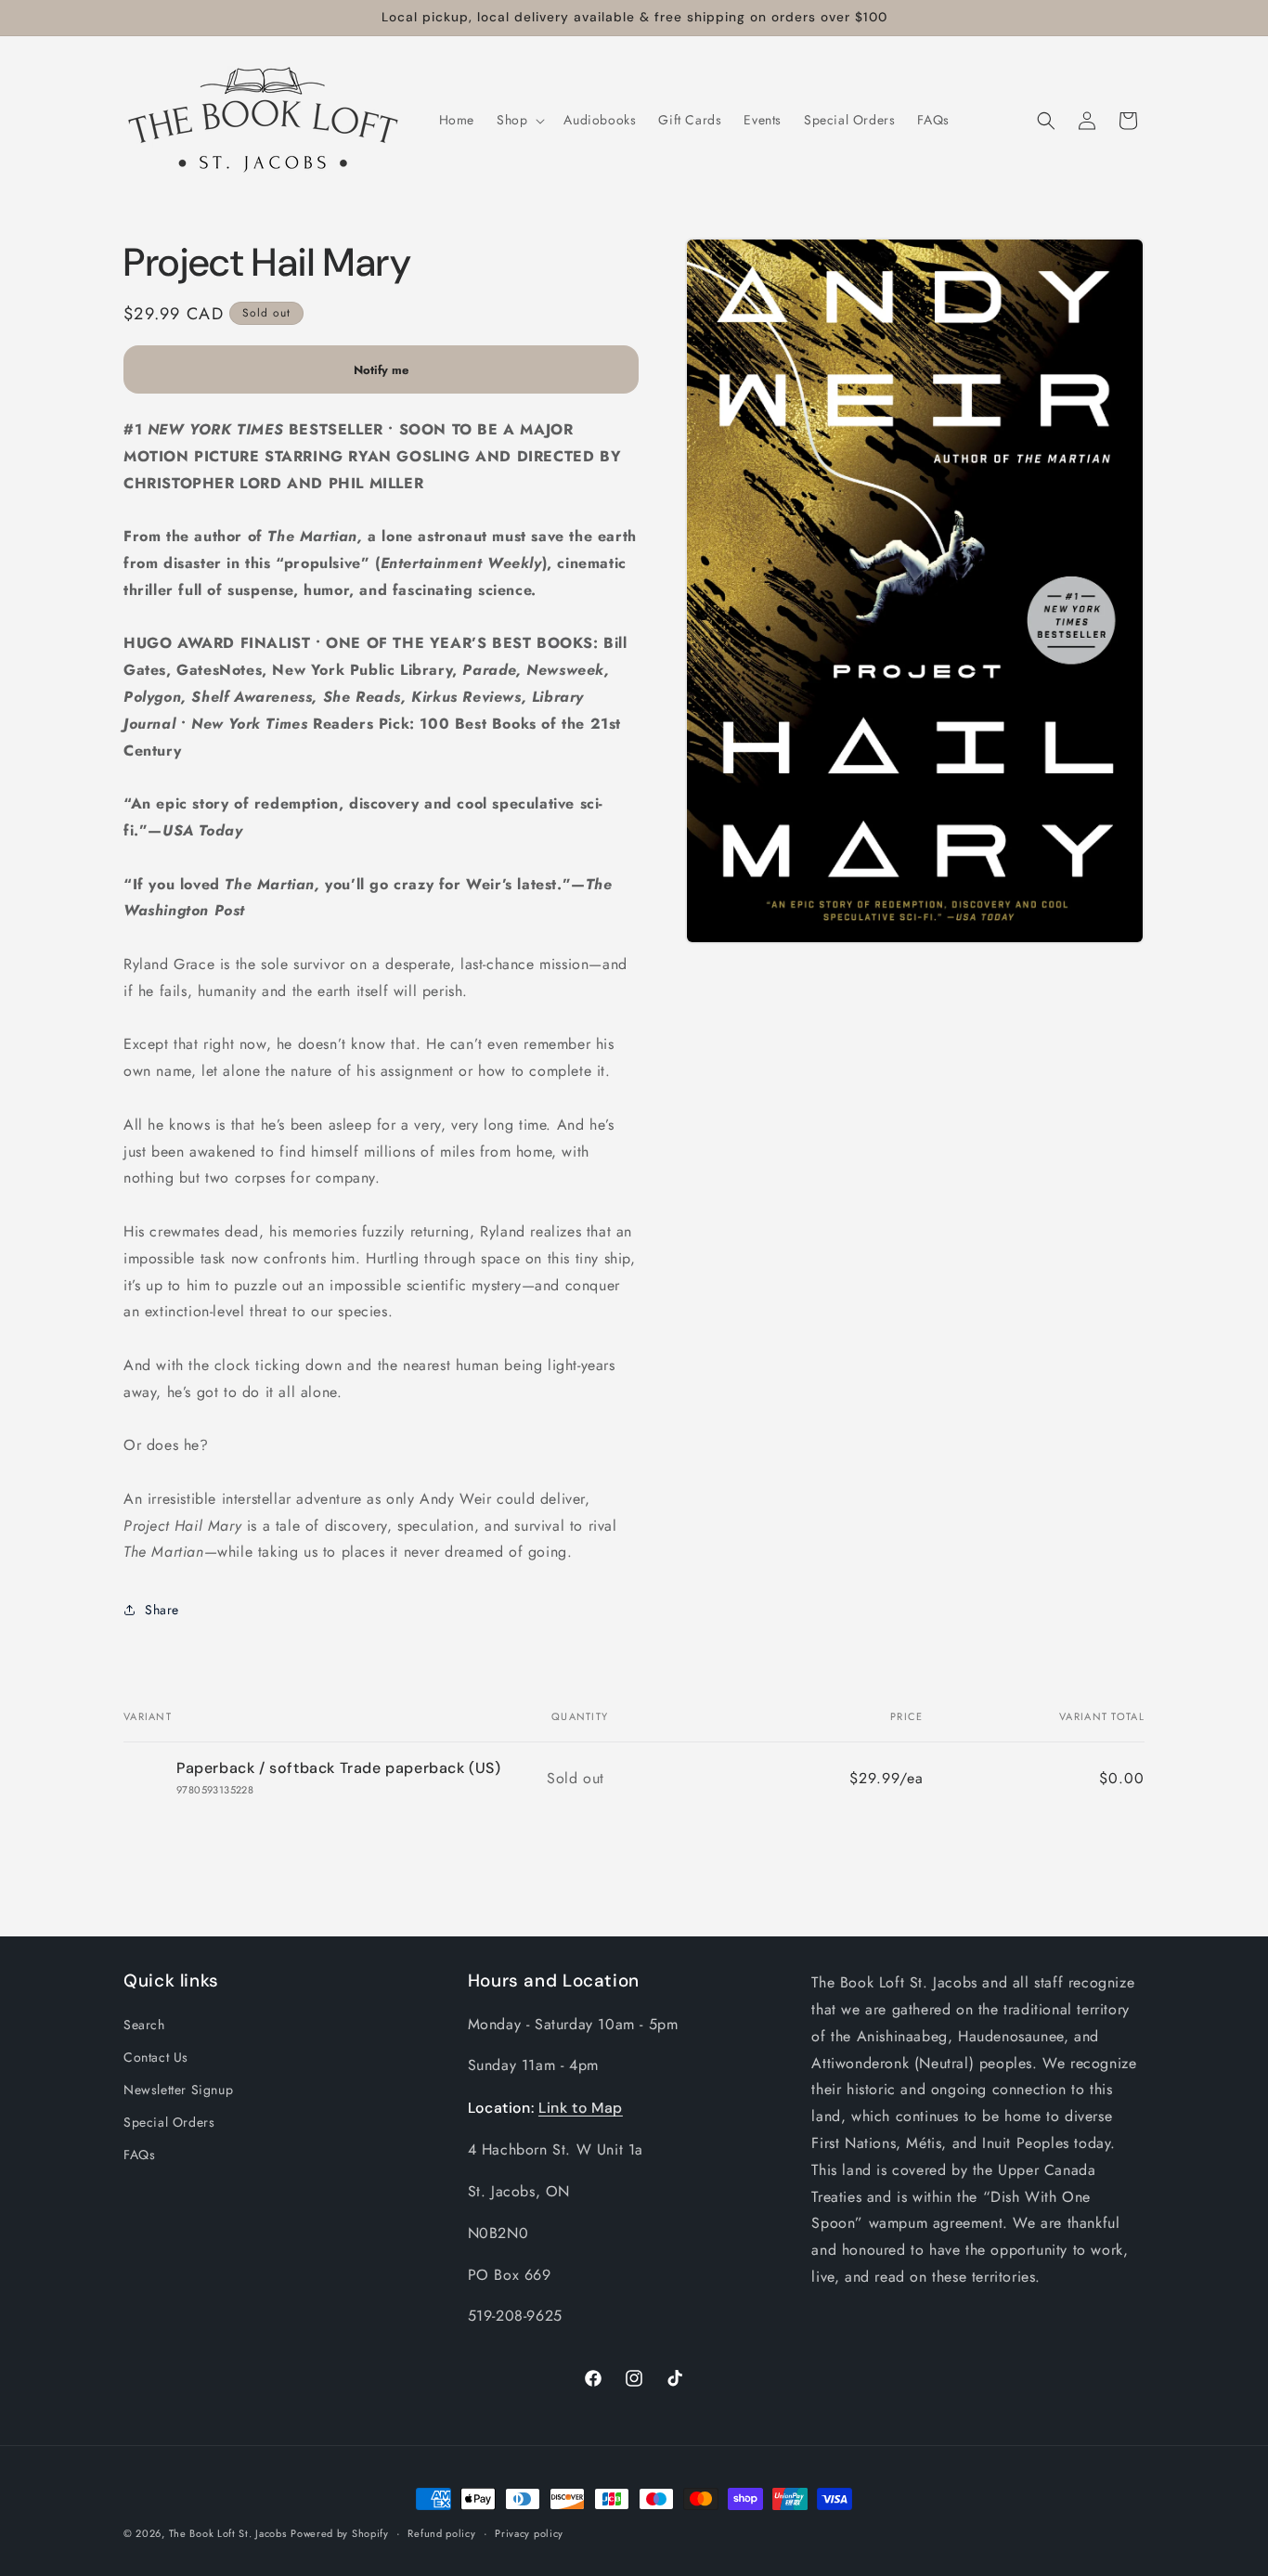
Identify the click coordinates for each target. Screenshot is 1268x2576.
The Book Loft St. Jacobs (228, 2533)
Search (144, 2024)
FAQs (139, 2155)
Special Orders (169, 2121)
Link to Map (581, 2107)
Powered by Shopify (340, 2533)
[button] (519, 120)
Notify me (381, 370)
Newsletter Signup (178, 2089)
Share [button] (162, 1610)
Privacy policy (529, 2532)
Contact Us (156, 2056)
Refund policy (441, 2532)
